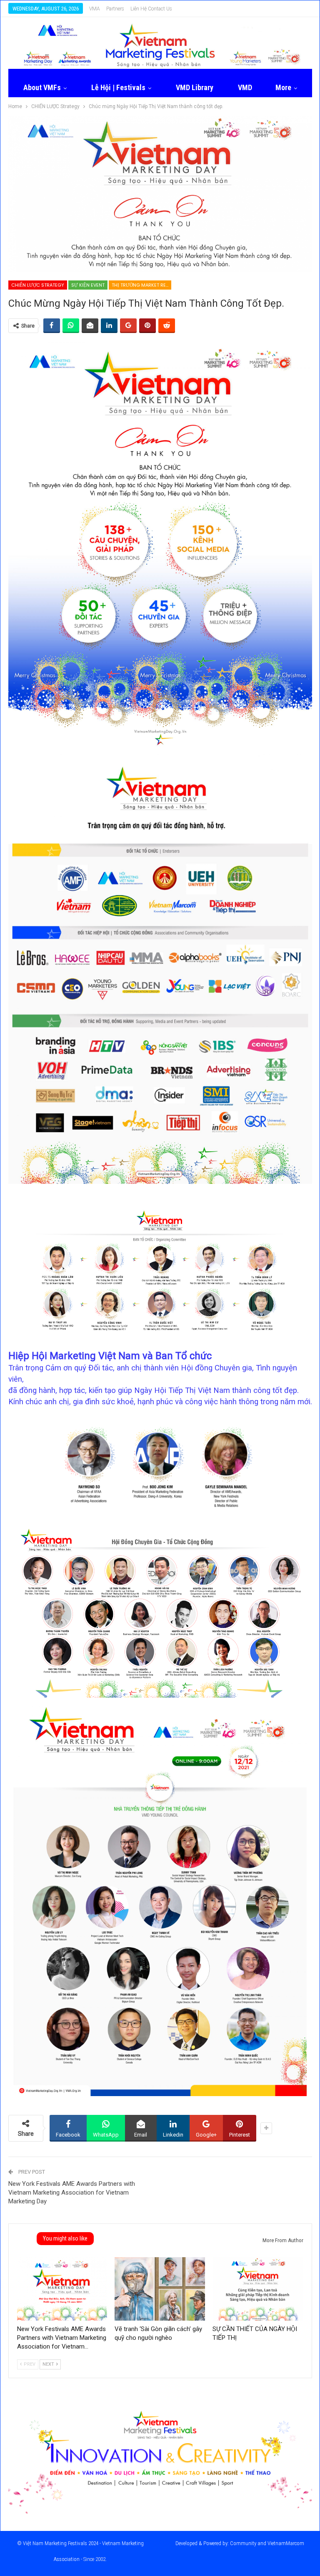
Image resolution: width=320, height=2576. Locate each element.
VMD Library (195, 87)
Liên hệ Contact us (151, 9)
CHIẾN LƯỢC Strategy (38, 285)
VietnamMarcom (286, 2543)
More (283, 87)
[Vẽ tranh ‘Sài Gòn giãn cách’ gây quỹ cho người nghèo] (160, 2289)
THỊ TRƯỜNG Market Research (141, 285)
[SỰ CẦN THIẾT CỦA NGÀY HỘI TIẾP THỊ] (258, 2289)
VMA (95, 9)
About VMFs (42, 87)
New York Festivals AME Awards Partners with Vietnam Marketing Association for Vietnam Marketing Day (72, 2193)
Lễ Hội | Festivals (118, 87)
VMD (245, 87)
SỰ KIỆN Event (88, 285)
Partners (115, 9)
